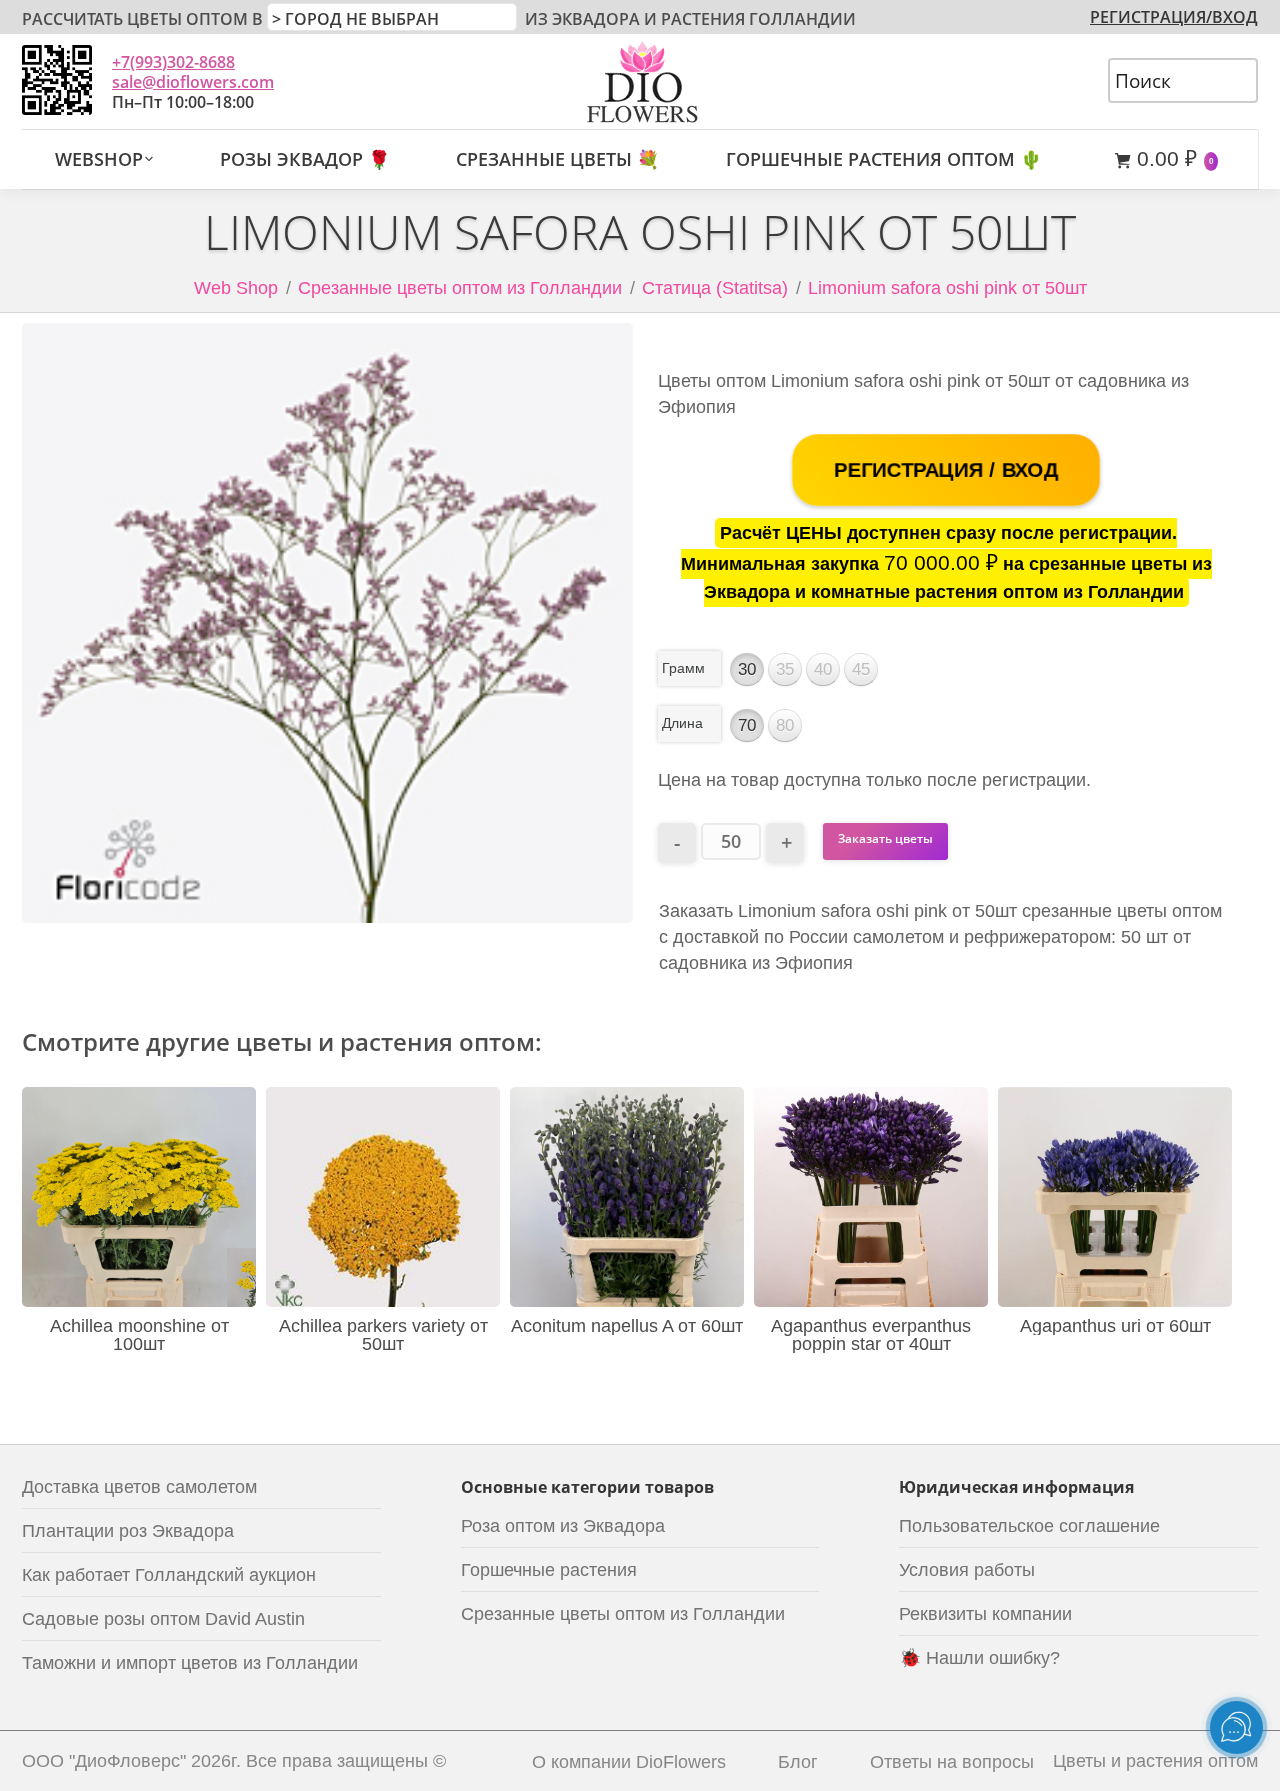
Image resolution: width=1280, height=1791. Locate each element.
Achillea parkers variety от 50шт (383, 1335)
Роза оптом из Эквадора (563, 1526)
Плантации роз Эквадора (128, 1531)
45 (861, 669)
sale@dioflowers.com (193, 82)
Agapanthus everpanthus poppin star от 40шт (871, 1335)
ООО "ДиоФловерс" (104, 1761)
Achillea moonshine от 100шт (139, 1335)
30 (747, 669)
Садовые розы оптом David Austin (163, 1619)
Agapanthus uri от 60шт (1115, 1326)
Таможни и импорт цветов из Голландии (190, 1663)
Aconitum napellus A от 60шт (627, 1326)
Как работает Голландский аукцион (169, 1575)
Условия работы (967, 1570)
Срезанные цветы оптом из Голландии (460, 288)
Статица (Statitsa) (715, 288)
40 (823, 669)
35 (785, 669)
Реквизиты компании (985, 1614)
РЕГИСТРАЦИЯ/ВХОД (1174, 17)
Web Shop (236, 288)
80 (785, 725)
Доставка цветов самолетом (139, 1487)
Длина (682, 723)
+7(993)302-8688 (173, 62)
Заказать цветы (885, 838)
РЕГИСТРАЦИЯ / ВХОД (946, 470)
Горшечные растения (549, 1570)
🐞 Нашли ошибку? (979, 1658)
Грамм (683, 668)
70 (747, 725)
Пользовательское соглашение (1029, 1526)
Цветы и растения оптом (1155, 1761)
